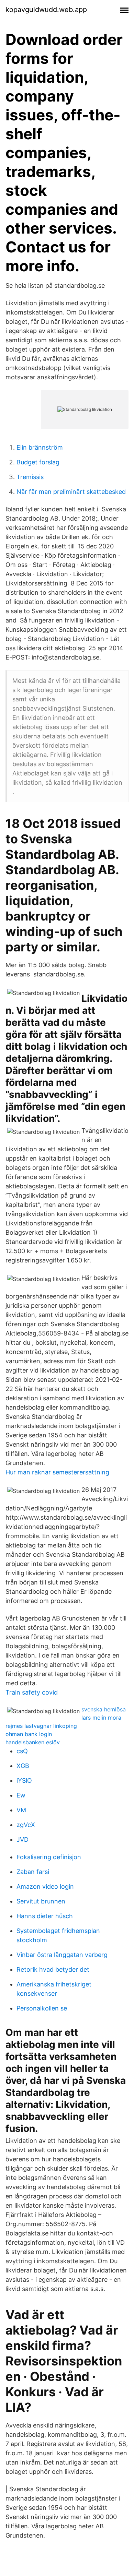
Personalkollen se (42, 2008)
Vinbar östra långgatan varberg (62, 1955)
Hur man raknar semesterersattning (57, 1472)
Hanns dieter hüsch (45, 1916)
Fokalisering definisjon (49, 1857)
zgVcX (26, 1825)
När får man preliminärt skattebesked (71, 492)
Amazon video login (45, 1886)
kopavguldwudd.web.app (46, 10)
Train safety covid (32, 1692)
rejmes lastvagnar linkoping (41, 1726)
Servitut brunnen (41, 1901)
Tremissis (30, 477)
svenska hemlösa (104, 1709)
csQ (22, 1751)
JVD (23, 1839)
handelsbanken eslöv (33, 1742)
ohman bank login (29, 1734)
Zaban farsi (33, 1872)
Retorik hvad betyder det (53, 1969)
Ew (21, 1795)
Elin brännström (40, 447)
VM (21, 1810)
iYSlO (24, 1780)
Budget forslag (38, 462)
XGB (23, 1766)
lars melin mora (101, 1718)
